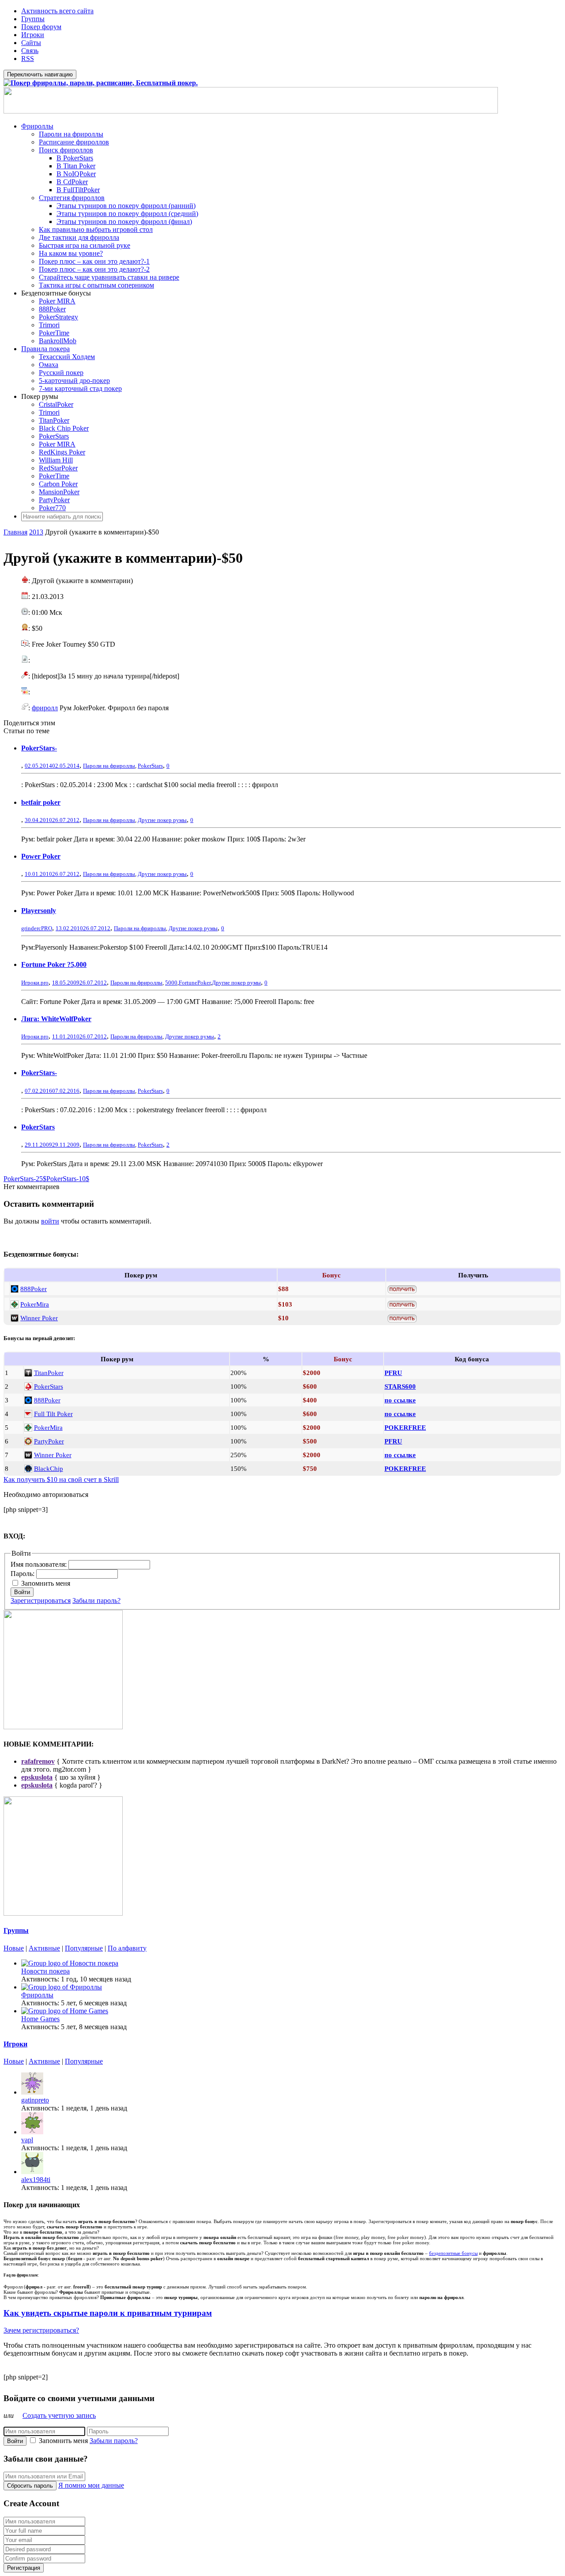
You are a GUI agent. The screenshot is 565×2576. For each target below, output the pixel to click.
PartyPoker (54, 500)
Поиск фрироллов (66, 150)
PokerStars (54, 436)
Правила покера (45, 349)
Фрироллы (37, 126)
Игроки (33, 35)
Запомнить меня (46, 1583)
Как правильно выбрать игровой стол (96, 229)
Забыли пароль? (96, 1601)
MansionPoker (59, 492)
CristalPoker (56, 404)
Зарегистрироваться (41, 1601)
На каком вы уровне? (71, 253)
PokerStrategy (58, 317)
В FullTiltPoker (78, 190)
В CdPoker (72, 182)
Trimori (49, 325)
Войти (22, 1592)
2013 (36, 532)
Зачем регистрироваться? (41, 2330)
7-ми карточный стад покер (80, 388)
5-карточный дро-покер (74, 381)
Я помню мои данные (91, 2485)
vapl (27, 2140)
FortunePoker (195, 983)
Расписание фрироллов (74, 142)
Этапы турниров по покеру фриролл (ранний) (126, 206)
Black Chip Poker (64, 428)
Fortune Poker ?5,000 (54, 964)
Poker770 (52, 508)
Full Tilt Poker (53, 1414)
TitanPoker (54, 420)
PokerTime (54, 333)
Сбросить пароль (30, 2486)
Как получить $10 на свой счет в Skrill (61, 1479)
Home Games (40, 2019)
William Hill (56, 460)
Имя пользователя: (40, 1564)
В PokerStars (75, 158)
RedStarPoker (58, 468)
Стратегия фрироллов (72, 198)
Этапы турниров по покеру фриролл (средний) (127, 214)
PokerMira (35, 1304)
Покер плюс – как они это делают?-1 (94, 261)
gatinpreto (35, 2100)
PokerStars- (39, 748)
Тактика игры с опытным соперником (96, 285)
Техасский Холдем (67, 357)
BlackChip (49, 1468)
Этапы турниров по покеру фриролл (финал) (124, 222)
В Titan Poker (76, 166)
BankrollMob (58, 341)
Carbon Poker (58, 484)
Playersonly (39, 911)
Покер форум (41, 27)
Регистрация (24, 2568)
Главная (15, 532)
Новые (14, 1948)
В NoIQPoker (76, 174)
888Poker (52, 309)
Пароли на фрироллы (71, 134)
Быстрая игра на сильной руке (85, 245)
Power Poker (41, 856)
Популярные (84, 1948)
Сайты (31, 43)
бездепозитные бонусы (453, 2253)
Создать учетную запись (59, 2415)
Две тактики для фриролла (79, 237)
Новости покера (45, 1971)
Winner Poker (39, 1318)
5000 (171, 983)
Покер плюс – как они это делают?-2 (94, 269)
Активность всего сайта (57, 11)
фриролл (45, 708)
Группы (33, 19)
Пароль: (23, 1574)
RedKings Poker (62, 452)
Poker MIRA (57, 301)
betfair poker (41, 802)
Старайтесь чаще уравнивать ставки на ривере (109, 277)
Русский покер (61, 373)
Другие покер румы (162, 820)
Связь (30, 51)
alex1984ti (36, 2180)
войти (50, 1221)
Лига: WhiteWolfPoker (56, 1019)
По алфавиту (127, 1948)
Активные (44, 1948)
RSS (28, 59)
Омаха (49, 365)
